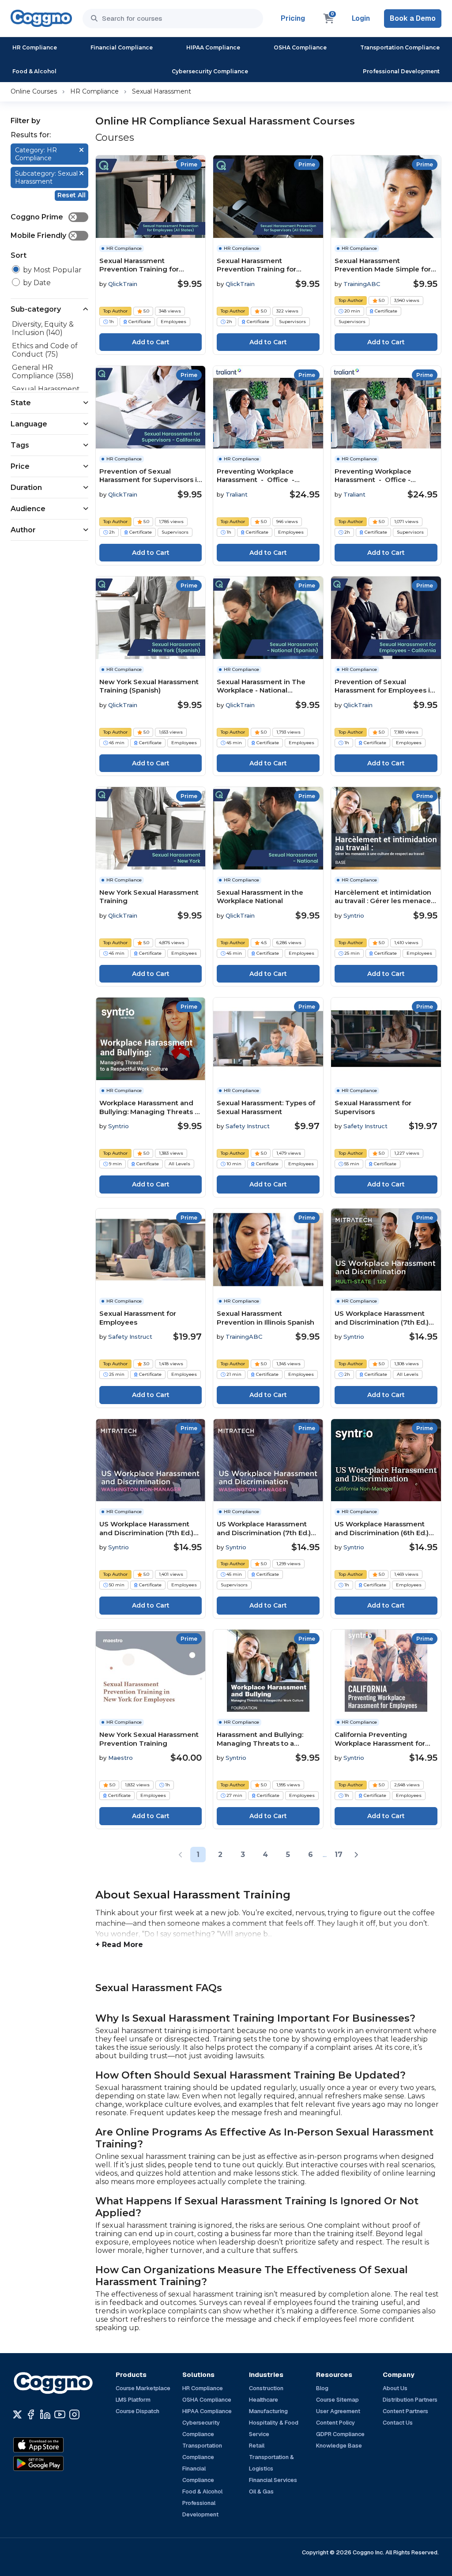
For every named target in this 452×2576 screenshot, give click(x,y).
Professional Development (401, 71)
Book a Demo (413, 18)
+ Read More (119, 1945)
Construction (266, 2388)
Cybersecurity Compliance (210, 71)
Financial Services (273, 2480)
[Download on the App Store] (57, 2445)
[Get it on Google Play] (57, 2463)
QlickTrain (123, 284)
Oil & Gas (261, 2491)
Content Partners (405, 2411)
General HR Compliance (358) (43, 372)
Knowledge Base (339, 2446)
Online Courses (34, 91)
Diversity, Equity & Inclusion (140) (43, 328)
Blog (322, 2388)
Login (361, 18)
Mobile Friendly (43, 235)
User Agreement (338, 2411)
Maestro (121, 1758)
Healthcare (264, 2400)
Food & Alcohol (34, 71)
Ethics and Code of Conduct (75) (45, 350)
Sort (19, 255)
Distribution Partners (410, 2400)
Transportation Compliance (400, 47)
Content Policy (335, 2423)
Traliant (237, 494)
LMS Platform (133, 2400)
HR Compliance (35, 47)
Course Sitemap (337, 2400)
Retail (257, 2446)
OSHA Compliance (300, 47)
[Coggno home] (41, 18)
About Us (395, 2388)
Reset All (72, 195)
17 (339, 1855)
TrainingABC (362, 284)
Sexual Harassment (162, 91)
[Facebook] (31, 2414)
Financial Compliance (122, 47)
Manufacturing (268, 2411)
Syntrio (354, 915)
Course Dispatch (137, 2411)
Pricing (293, 18)
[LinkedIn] (45, 2414)
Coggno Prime (43, 217)
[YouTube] (60, 2414)
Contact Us (398, 2423)
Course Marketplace (143, 2388)
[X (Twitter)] (17, 2414)
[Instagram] (74, 2414)
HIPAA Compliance (213, 47)
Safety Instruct (248, 1126)
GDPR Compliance (340, 2434)
